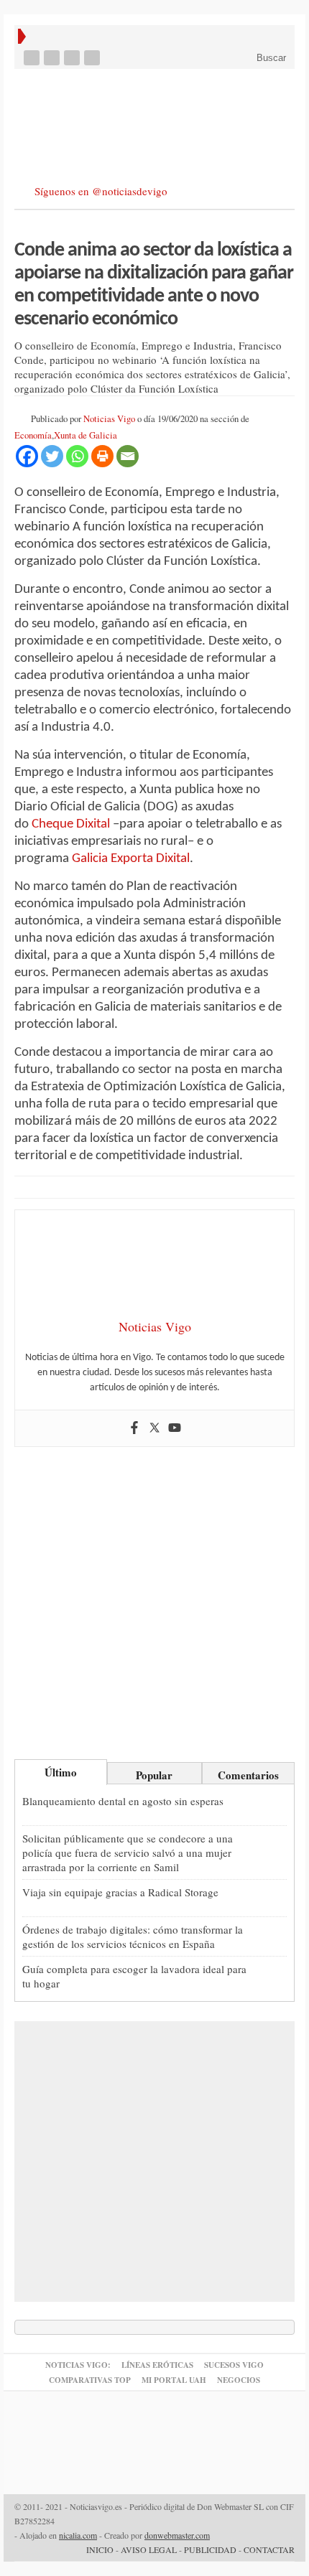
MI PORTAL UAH (174, 2380)
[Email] (128, 456)
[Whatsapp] (77, 456)
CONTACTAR (269, 2549)
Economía (33, 435)
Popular (154, 1775)
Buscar (270, 58)
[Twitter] (53, 58)
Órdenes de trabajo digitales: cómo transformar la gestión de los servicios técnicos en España (133, 1936)
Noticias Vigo (109, 419)
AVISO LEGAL (149, 2549)
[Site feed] (93, 58)
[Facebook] (33, 58)
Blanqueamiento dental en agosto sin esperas (123, 1801)
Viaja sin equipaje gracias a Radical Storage (120, 1892)
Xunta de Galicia (86, 435)
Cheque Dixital (71, 824)
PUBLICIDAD (210, 2549)
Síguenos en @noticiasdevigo (101, 191)
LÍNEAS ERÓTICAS (157, 2365)
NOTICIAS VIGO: (78, 2365)
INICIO (100, 2549)
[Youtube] (73, 58)
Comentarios (248, 1775)
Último (61, 1772)
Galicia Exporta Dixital (131, 859)
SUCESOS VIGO (234, 2365)
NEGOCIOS (239, 2380)
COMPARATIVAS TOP (90, 2380)
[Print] (102, 456)
